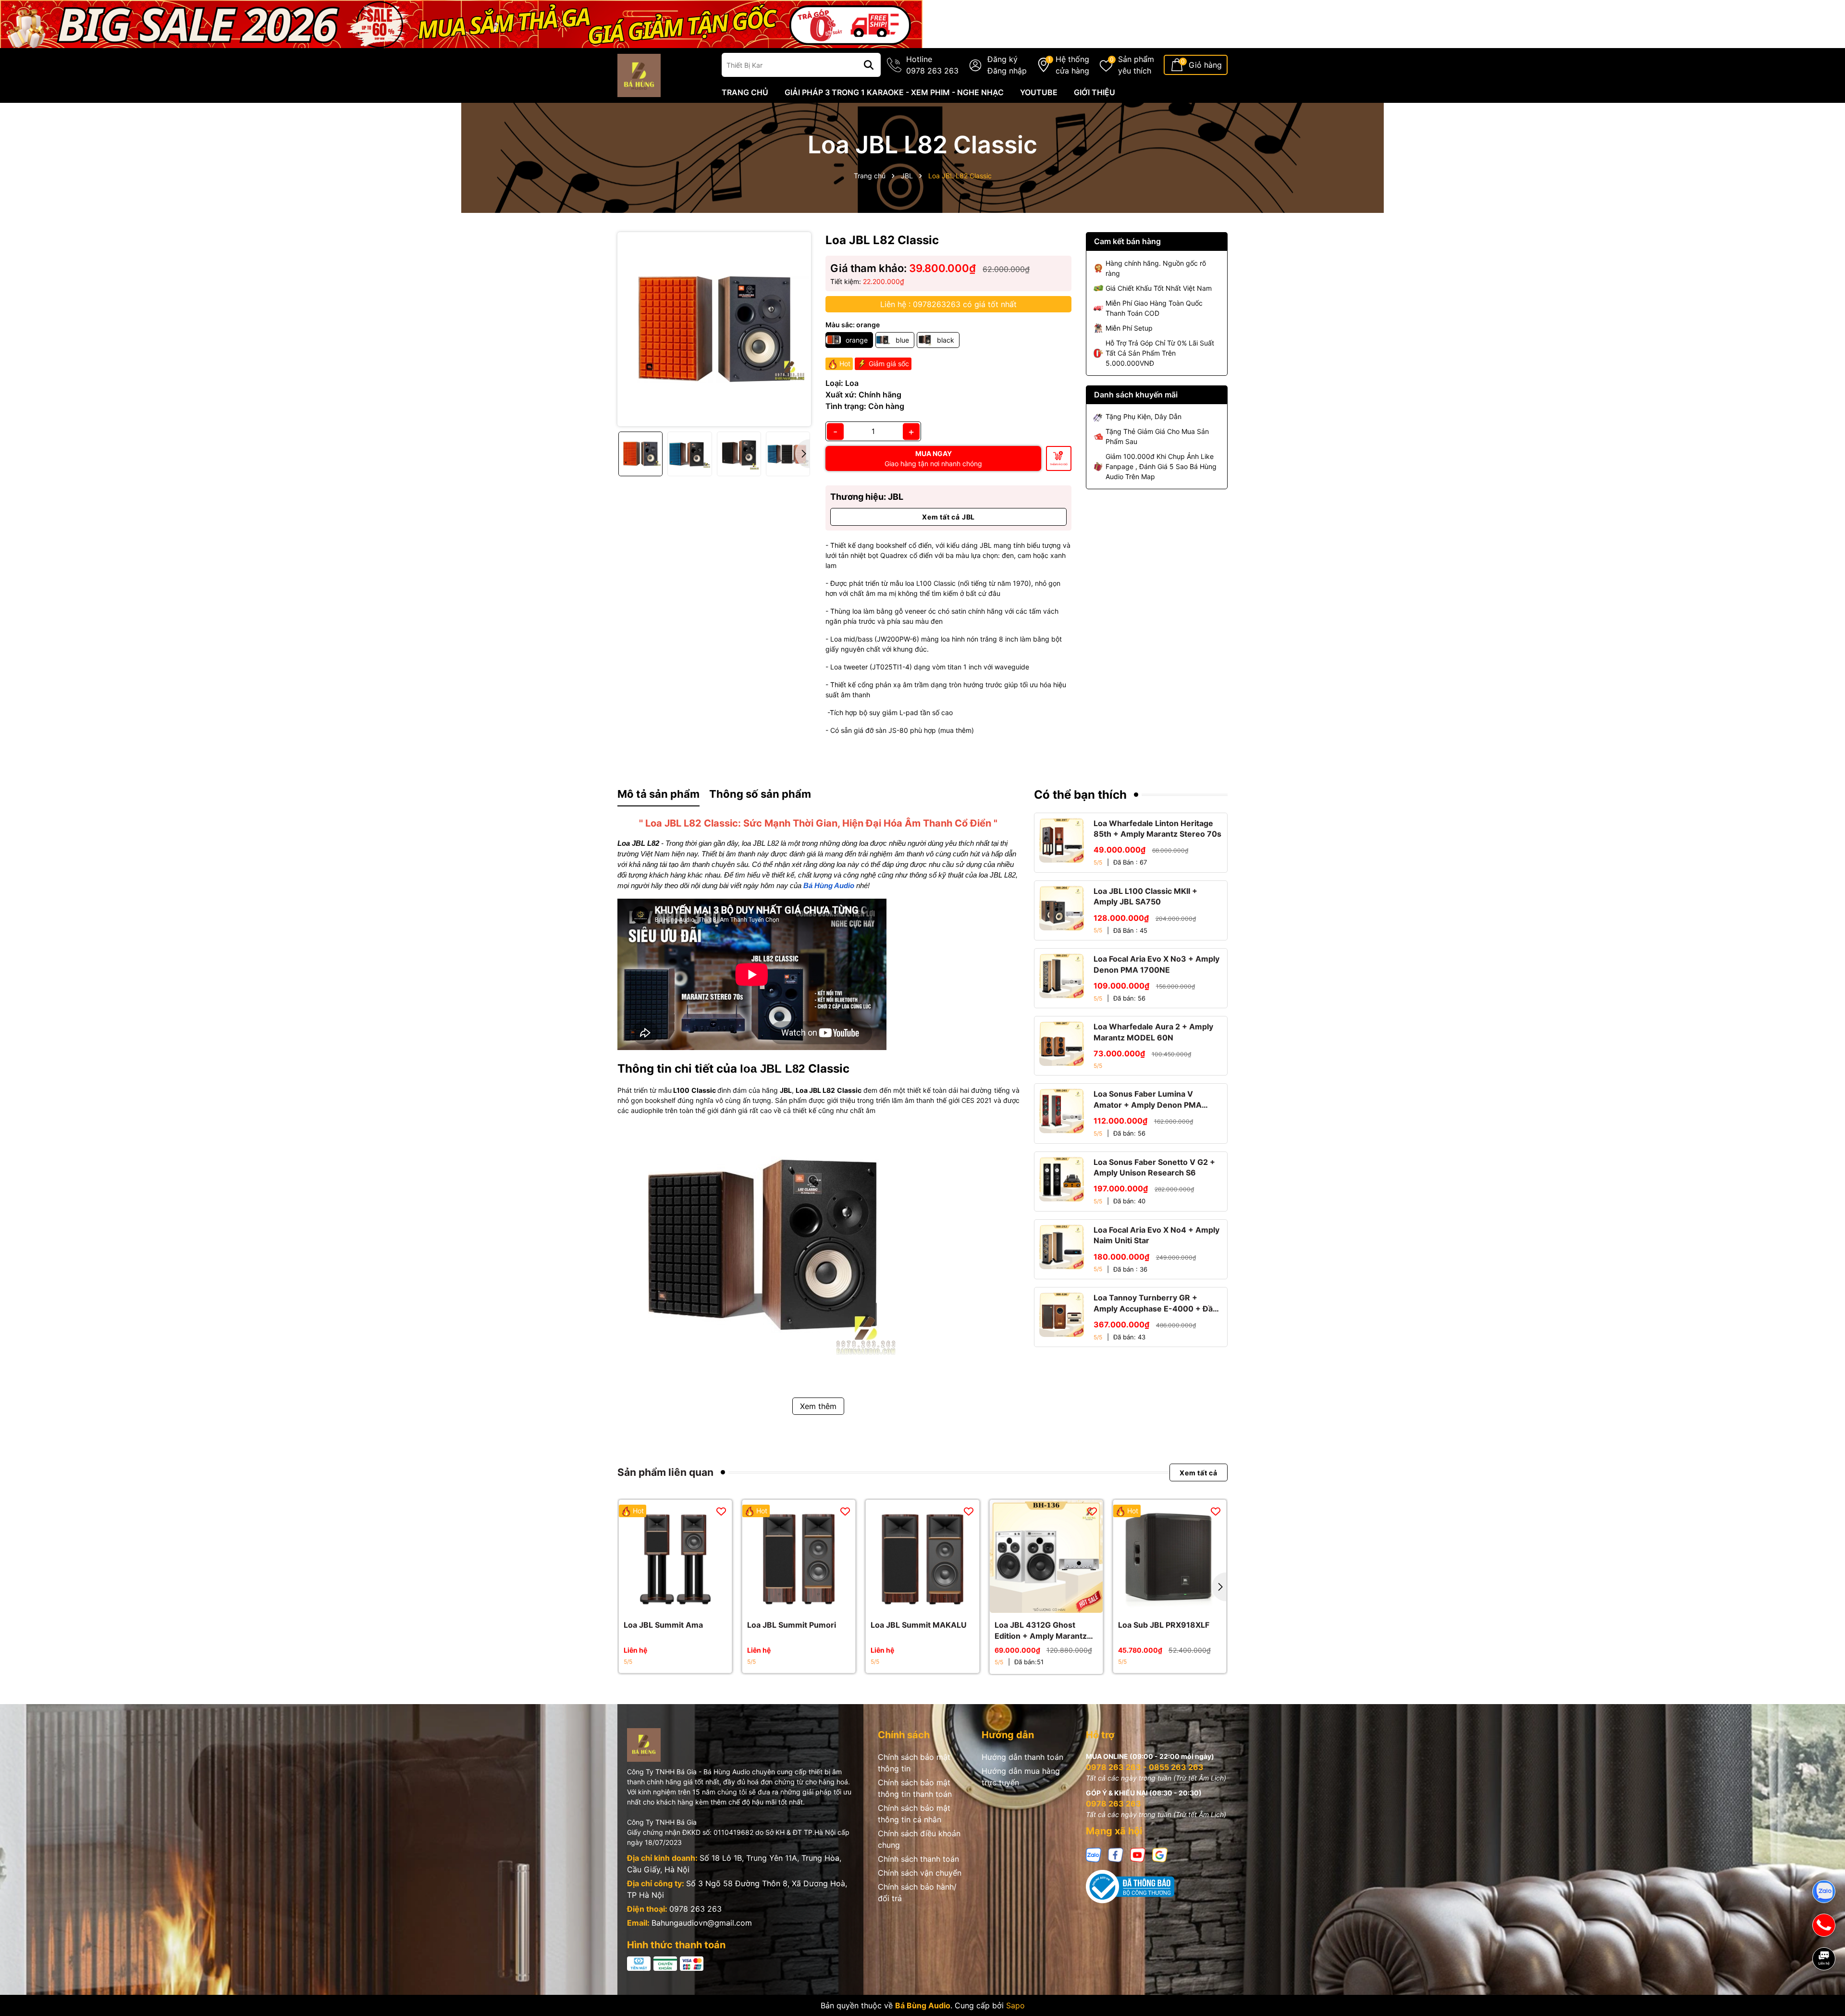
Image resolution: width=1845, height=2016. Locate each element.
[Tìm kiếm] (869, 65)
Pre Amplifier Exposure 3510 (96, 1977)
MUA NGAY (933, 458)
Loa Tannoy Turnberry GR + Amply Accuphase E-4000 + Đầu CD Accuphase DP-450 (1156, 1303)
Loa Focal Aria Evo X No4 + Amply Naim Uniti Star (1156, 1235)
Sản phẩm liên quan (665, 1472)
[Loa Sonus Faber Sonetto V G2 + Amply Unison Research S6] (1062, 1179)
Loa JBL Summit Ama (663, 1625)
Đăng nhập (1007, 71)
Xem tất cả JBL (948, 517)
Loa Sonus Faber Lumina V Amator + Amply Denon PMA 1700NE (1148, 1100)
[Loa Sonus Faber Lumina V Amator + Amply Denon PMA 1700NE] (1062, 1111)
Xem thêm (818, 1406)
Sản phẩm (1136, 65)
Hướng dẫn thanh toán (1022, 1757)
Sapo (1015, 2005)
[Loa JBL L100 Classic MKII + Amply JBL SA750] (1062, 908)
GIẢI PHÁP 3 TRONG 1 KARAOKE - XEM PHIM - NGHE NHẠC (894, 92)
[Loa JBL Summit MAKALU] (922, 1556)
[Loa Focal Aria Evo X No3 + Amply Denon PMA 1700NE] (1062, 976)
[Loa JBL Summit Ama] (675, 1556)
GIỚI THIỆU (1095, 92)
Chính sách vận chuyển (920, 1873)
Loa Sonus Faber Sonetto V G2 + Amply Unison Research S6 (1154, 1167)
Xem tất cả (1199, 1472)
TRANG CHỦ (745, 92)
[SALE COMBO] (461, 23)
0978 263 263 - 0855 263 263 (1145, 1767)
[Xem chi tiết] (665, 1603)
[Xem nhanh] (686, 1603)
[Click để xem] (714, 329)
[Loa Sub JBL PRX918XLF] (1170, 1556)
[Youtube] (1138, 1854)
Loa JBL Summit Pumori (792, 1625)
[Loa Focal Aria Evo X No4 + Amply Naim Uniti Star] (1062, 1247)
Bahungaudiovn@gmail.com (702, 1923)
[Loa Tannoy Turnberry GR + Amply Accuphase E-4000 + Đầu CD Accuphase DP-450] (1062, 1315)
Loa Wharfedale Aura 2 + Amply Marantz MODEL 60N (1153, 1032)
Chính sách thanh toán (918, 1859)
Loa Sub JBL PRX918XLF (1164, 1625)
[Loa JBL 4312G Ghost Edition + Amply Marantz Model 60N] (1046, 1556)
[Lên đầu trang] (1824, 1992)
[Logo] (639, 75)
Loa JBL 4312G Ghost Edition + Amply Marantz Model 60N (1041, 1631)
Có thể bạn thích (1080, 795)
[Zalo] (1094, 1854)
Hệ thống (1072, 65)
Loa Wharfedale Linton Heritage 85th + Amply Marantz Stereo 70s (1157, 829)
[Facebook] (1116, 1854)
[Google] (1160, 1854)
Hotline (932, 65)
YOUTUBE (1039, 92)
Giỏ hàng (1205, 65)
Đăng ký (1002, 59)
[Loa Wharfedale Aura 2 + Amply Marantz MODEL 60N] (1062, 1044)
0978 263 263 (695, 1909)
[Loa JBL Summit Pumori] (799, 1556)
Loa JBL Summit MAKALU (919, 1625)
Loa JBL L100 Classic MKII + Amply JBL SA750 (1145, 896)
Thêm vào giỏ (1059, 464)
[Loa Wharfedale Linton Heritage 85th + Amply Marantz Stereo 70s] (1062, 840)
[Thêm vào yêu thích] (721, 1511)
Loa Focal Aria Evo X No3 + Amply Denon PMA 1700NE (1156, 964)
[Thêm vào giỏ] (1035, 1603)
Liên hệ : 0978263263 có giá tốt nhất (948, 304)
